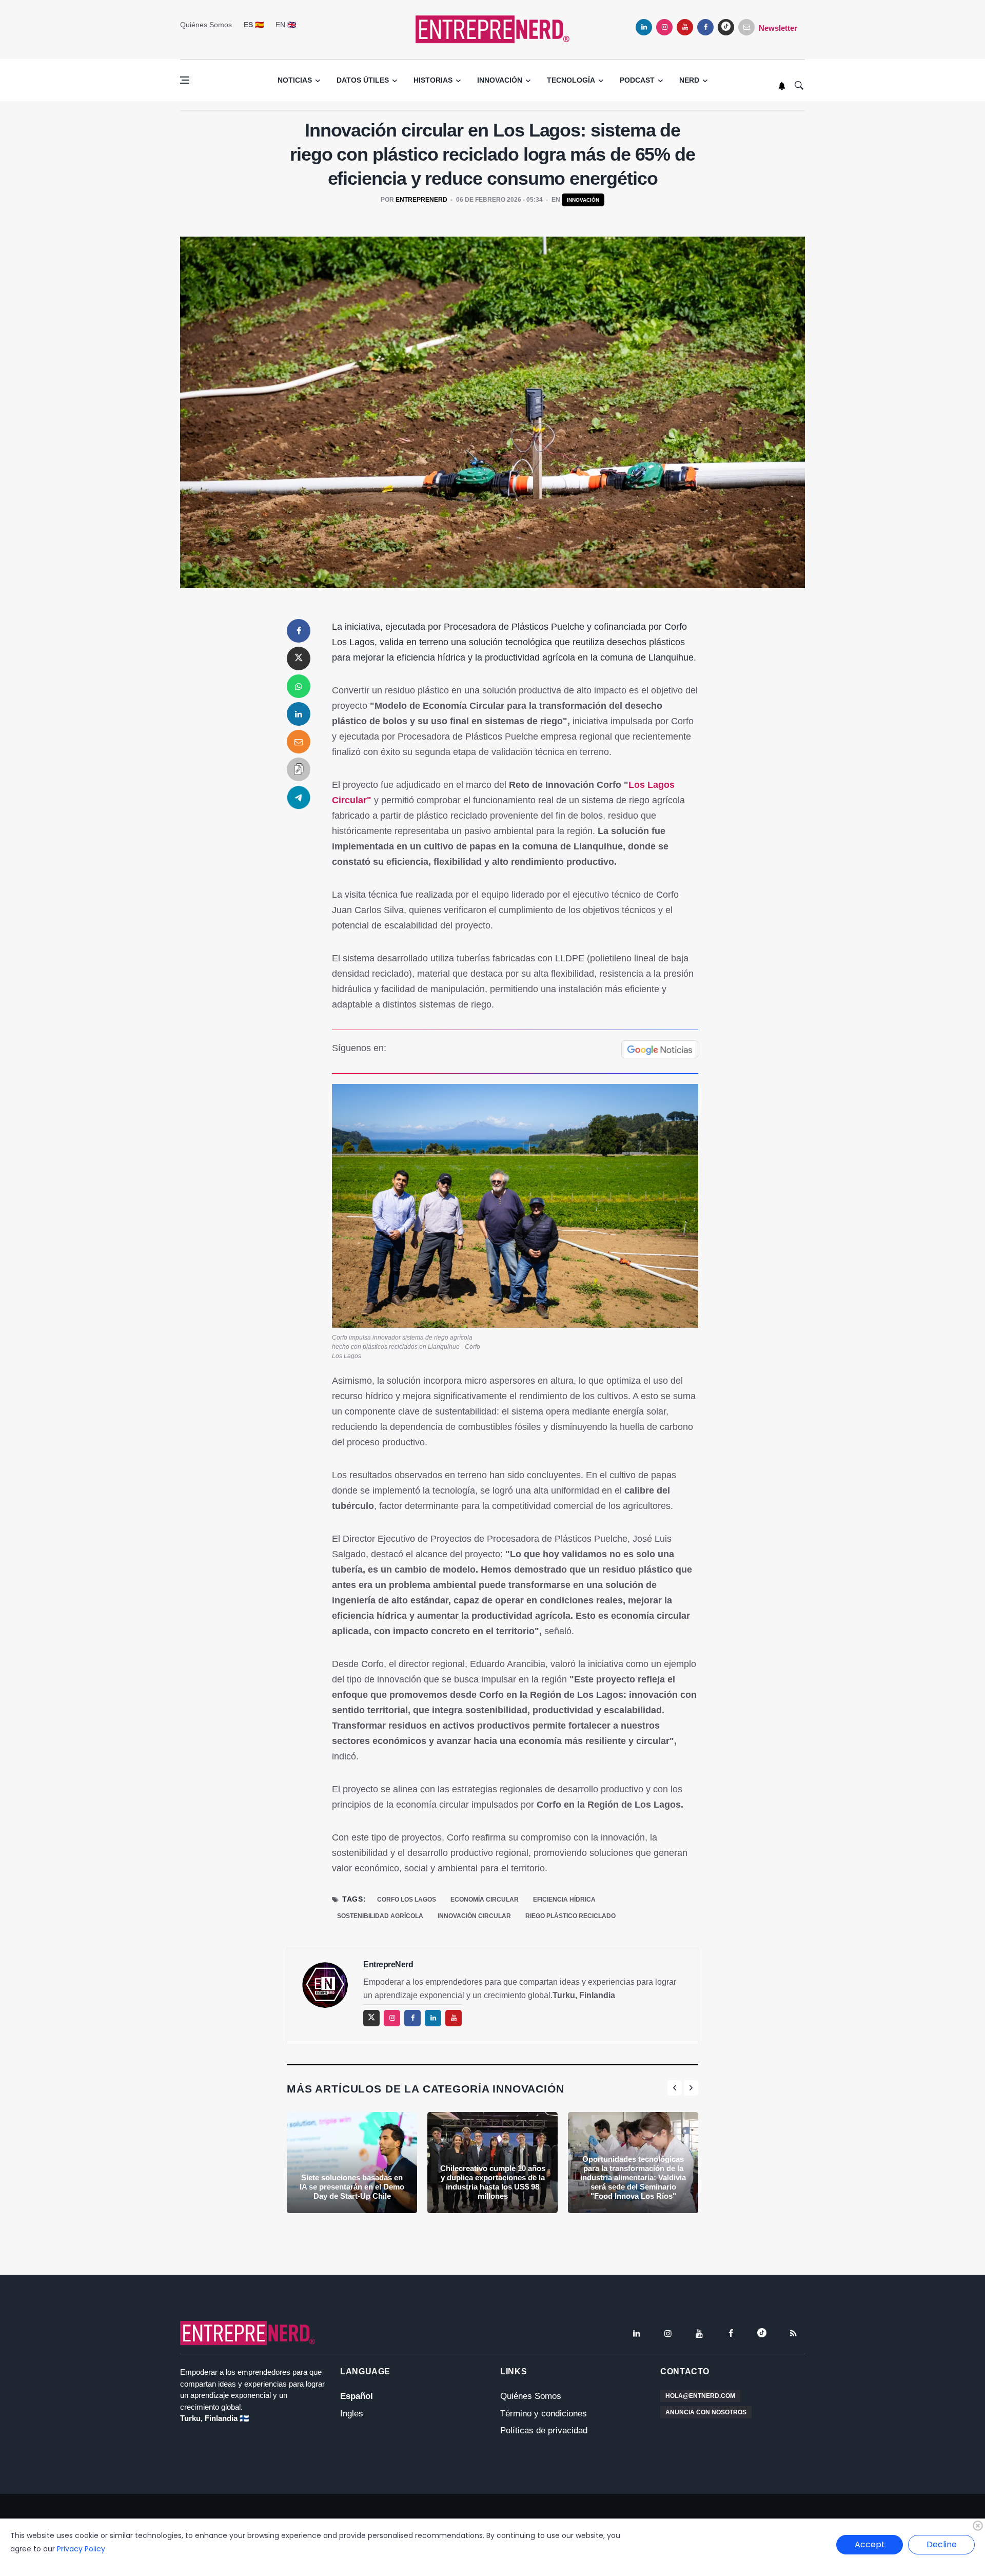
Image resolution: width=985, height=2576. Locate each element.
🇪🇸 (254, 25)
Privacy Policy (81, 2549)
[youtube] (685, 27)
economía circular (485, 1900)
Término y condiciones (544, 2414)
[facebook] (705, 27)
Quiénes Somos (206, 25)
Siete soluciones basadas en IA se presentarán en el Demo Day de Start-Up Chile (352, 2187)
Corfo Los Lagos (407, 1900)
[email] (299, 742)
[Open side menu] (185, 80)
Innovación (500, 80)
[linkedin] (644, 27)
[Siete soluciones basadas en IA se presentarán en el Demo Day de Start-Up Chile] (352, 2163)
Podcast (637, 80)
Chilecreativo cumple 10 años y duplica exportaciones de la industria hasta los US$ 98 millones (493, 2182)
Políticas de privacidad (544, 2430)
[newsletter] (746, 27)
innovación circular (474, 1916)
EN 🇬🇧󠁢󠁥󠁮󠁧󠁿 (286, 25)
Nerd (689, 80)
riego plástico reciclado (570, 1916)
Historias (433, 80)
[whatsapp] (299, 686)
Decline (942, 2544)
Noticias (295, 80)
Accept (870, 2544)
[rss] (793, 2333)
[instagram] (664, 27)
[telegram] (299, 797)
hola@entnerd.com (700, 2396)
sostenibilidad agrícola (380, 1916)
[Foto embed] (515, 1205)
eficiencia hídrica (564, 1900)
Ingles (352, 2414)
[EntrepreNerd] (493, 28)
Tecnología (571, 80)
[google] (726, 27)
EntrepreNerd (421, 200)
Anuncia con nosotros (706, 2412)
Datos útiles (363, 80)
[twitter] (299, 658)
